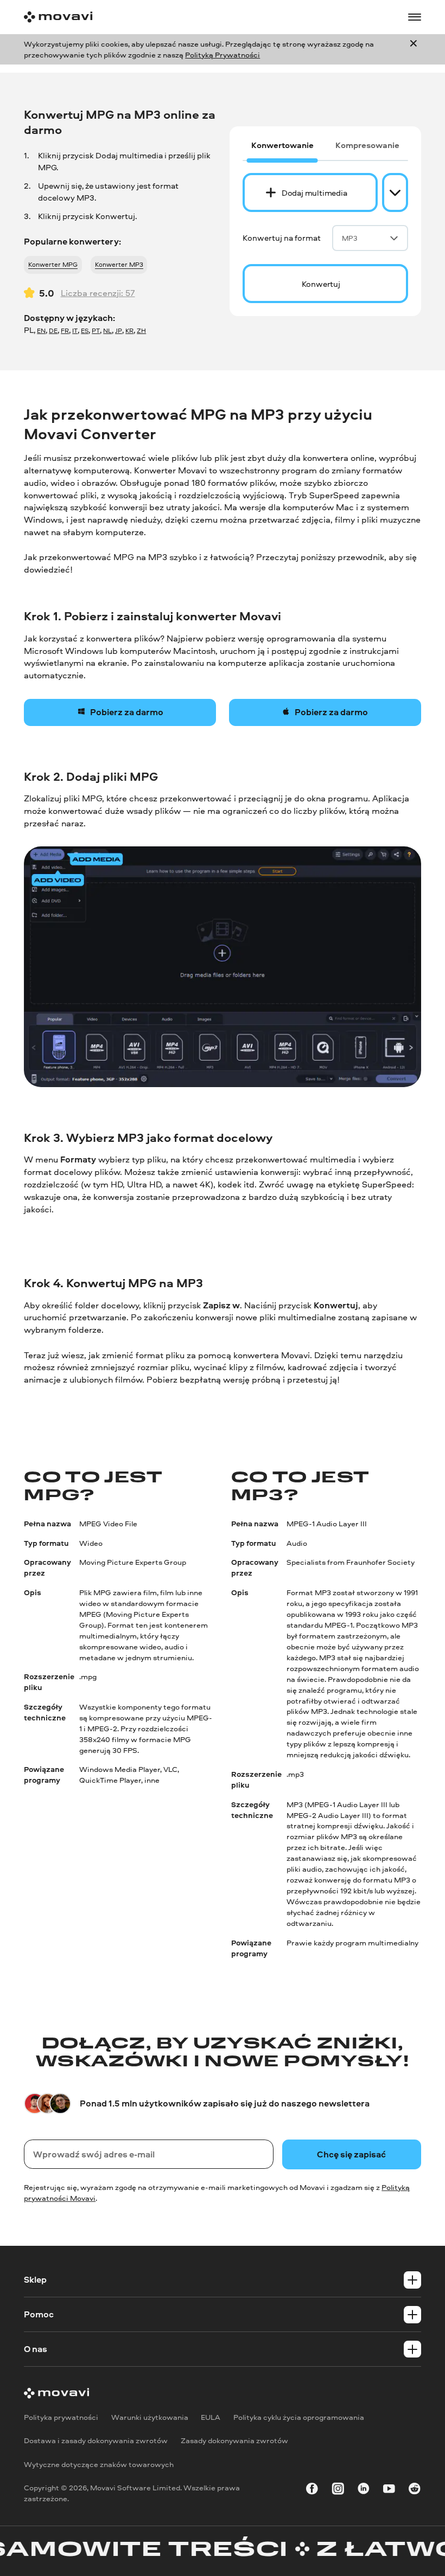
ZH (141, 331)
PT (96, 331)
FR (65, 331)
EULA (211, 2417)
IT (75, 331)
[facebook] (312, 2491)
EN (41, 331)
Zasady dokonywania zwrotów (234, 2441)
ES (85, 331)
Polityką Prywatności (223, 54)
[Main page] (58, 17)
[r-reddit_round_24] (415, 2491)
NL (107, 331)
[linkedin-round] (364, 2491)
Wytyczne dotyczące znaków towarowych (99, 2464)
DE (53, 331)
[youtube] (389, 2491)
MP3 (350, 238)
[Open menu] (415, 17)
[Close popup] (414, 49)
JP (119, 331)
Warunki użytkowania (150, 2417)
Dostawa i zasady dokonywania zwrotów (96, 2441)
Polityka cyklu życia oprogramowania (299, 2417)
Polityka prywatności (61, 2417)
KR (129, 331)
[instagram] (338, 2491)
